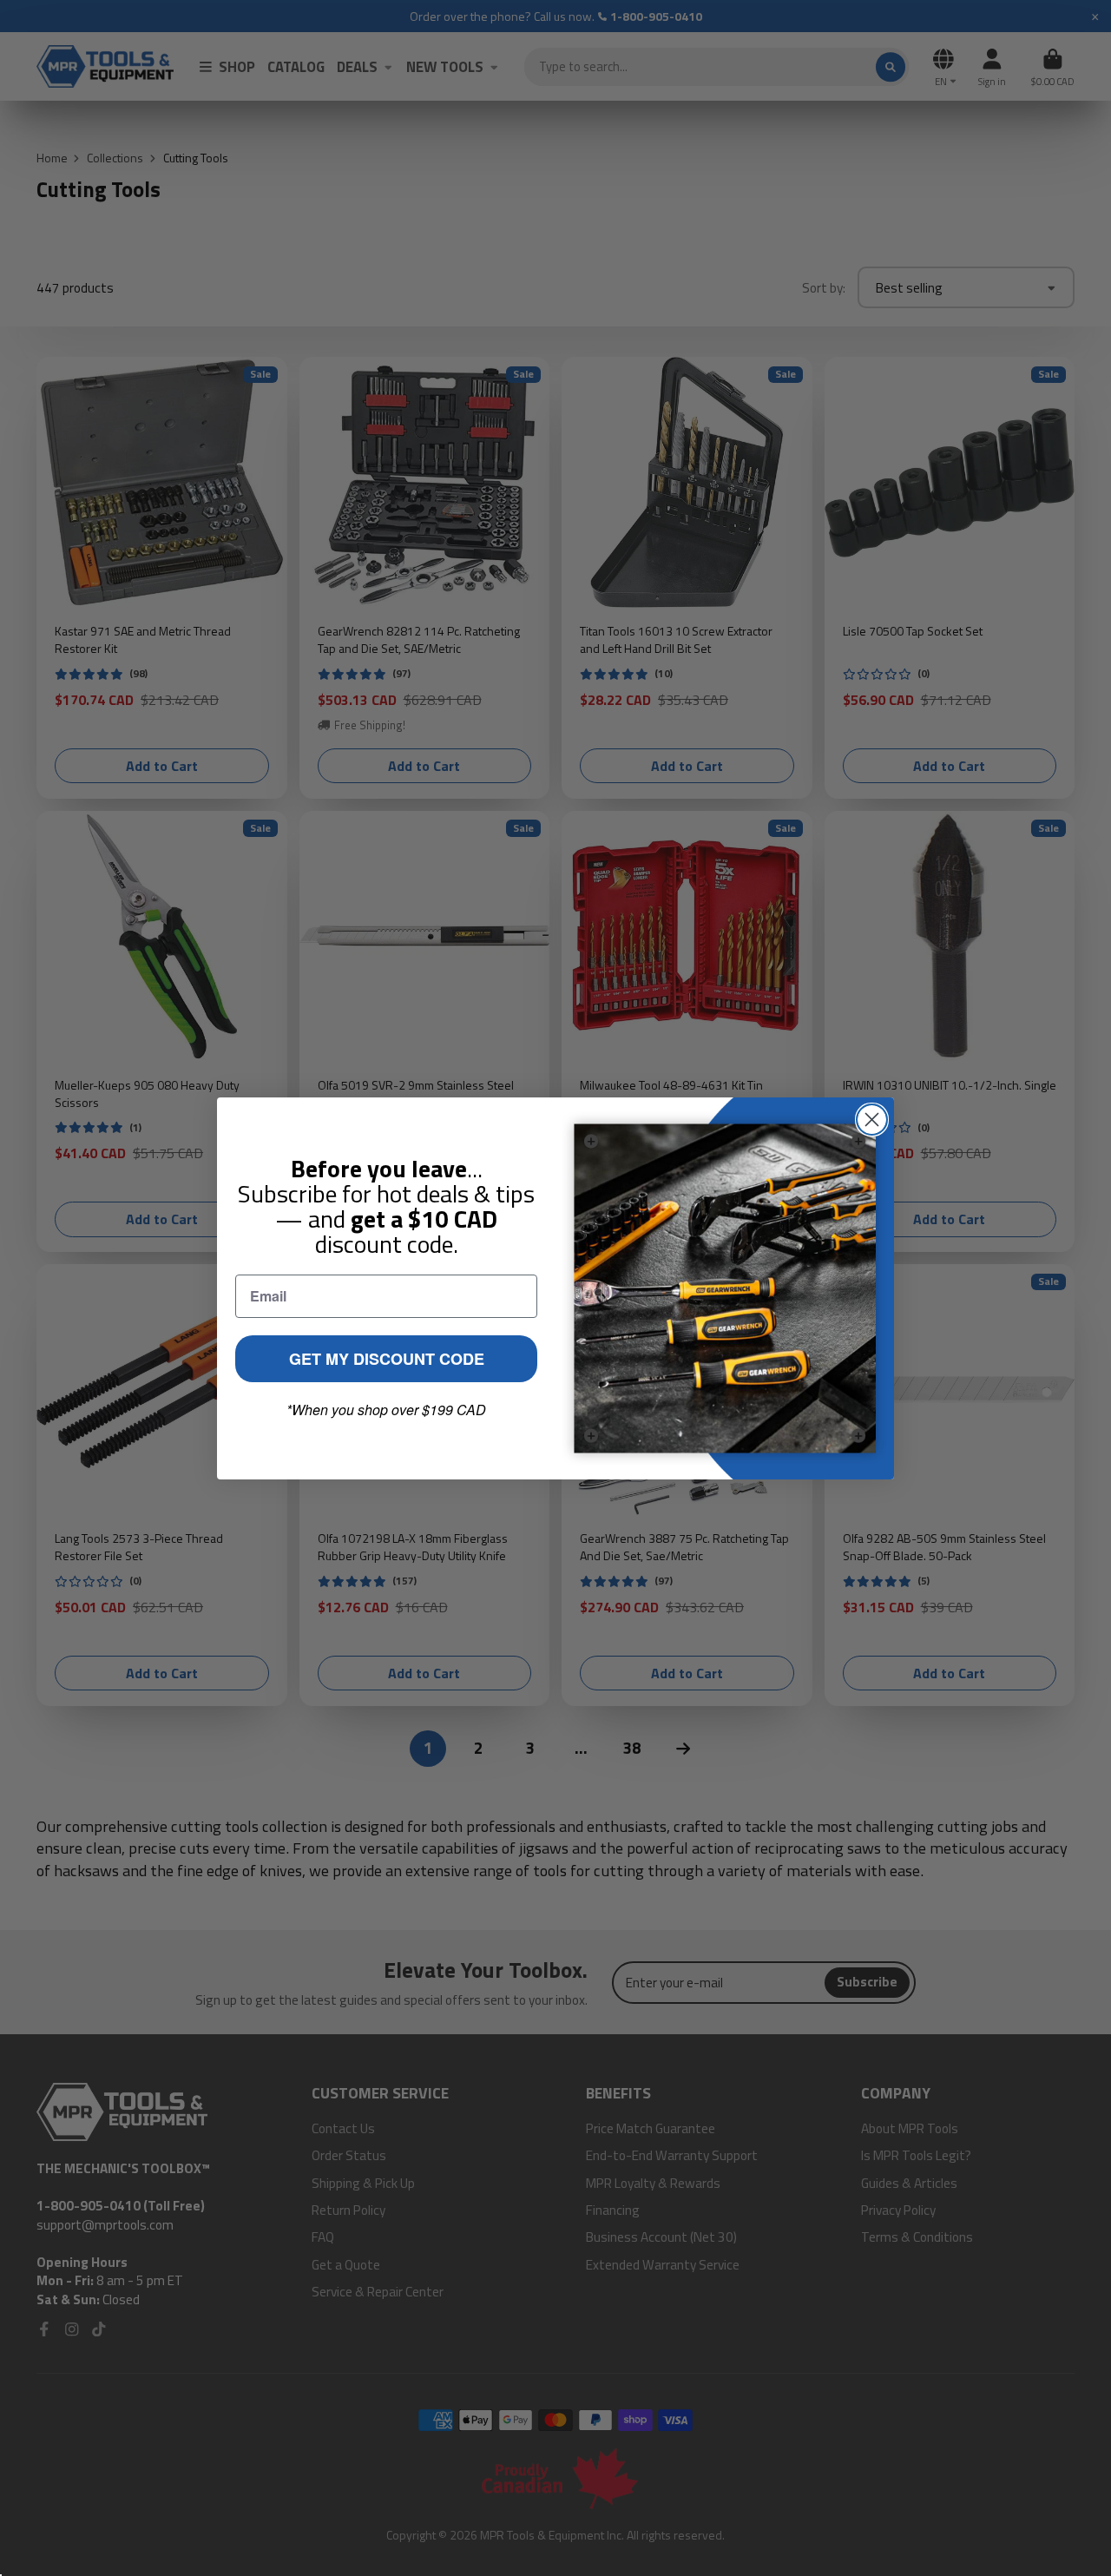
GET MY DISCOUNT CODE (387, 1359)
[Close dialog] (872, 1120)
